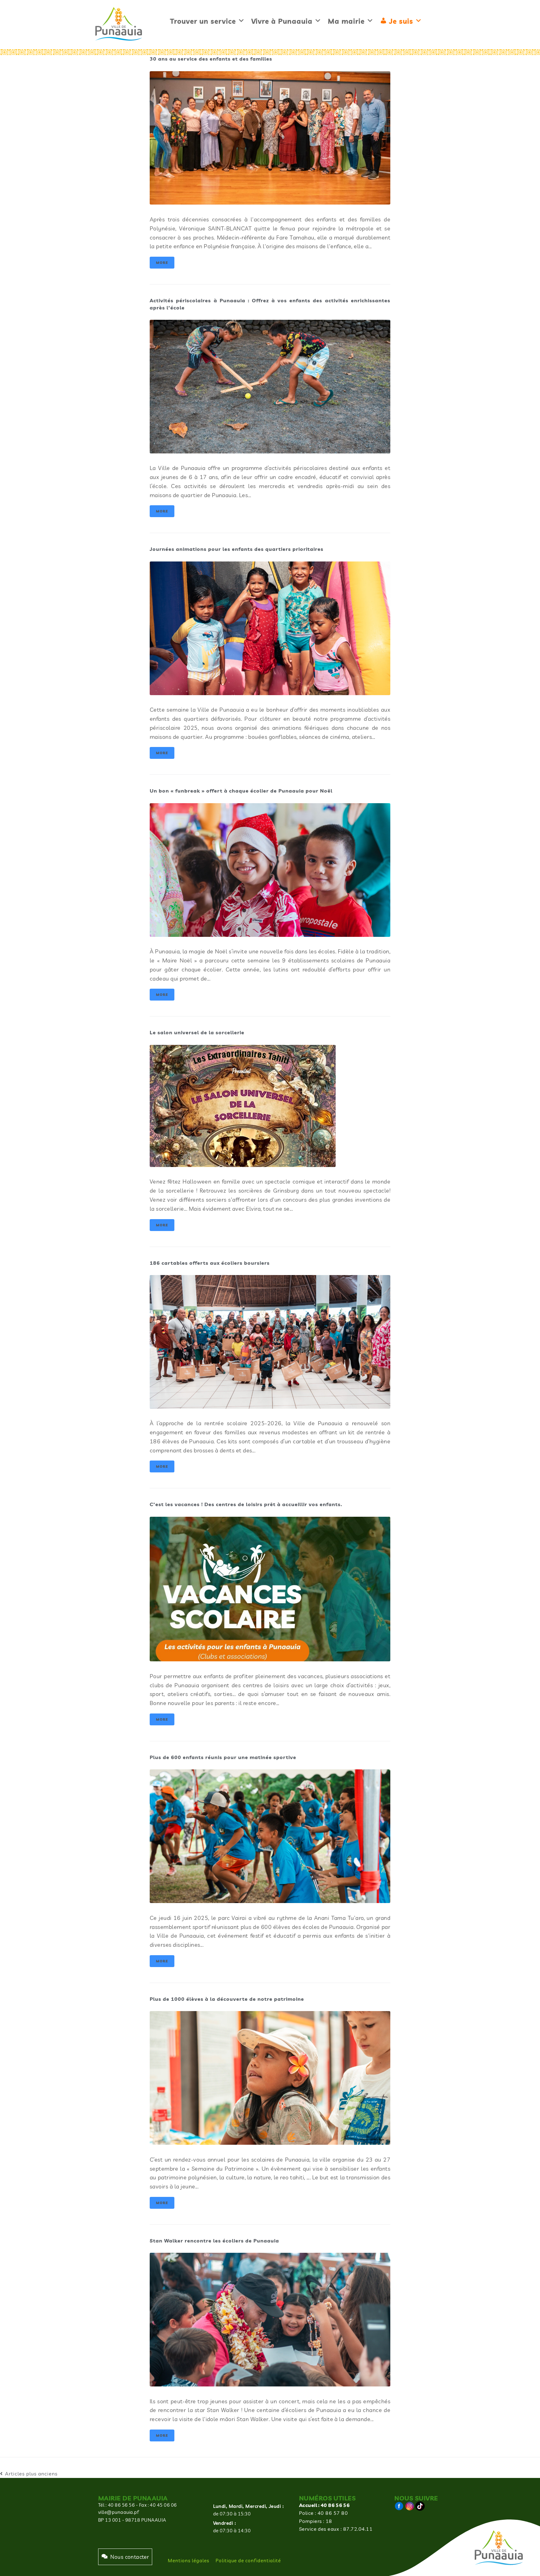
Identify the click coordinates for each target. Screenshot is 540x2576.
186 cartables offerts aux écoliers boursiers (210, 1263)
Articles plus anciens (29, 2474)
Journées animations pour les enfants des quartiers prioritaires (237, 549)
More (162, 263)
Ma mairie (346, 21)
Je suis (401, 21)
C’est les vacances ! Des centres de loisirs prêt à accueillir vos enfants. (246, 1504)
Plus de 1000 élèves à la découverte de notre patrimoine (227, 1999)
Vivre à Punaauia (282, 21)
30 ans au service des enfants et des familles (211, 59)
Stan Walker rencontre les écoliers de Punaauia (214, 2241)
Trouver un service (203, 21)
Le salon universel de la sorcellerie (197, 1032)
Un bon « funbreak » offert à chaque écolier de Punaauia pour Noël (241, 791)
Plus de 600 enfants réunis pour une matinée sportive (223, 1757)
